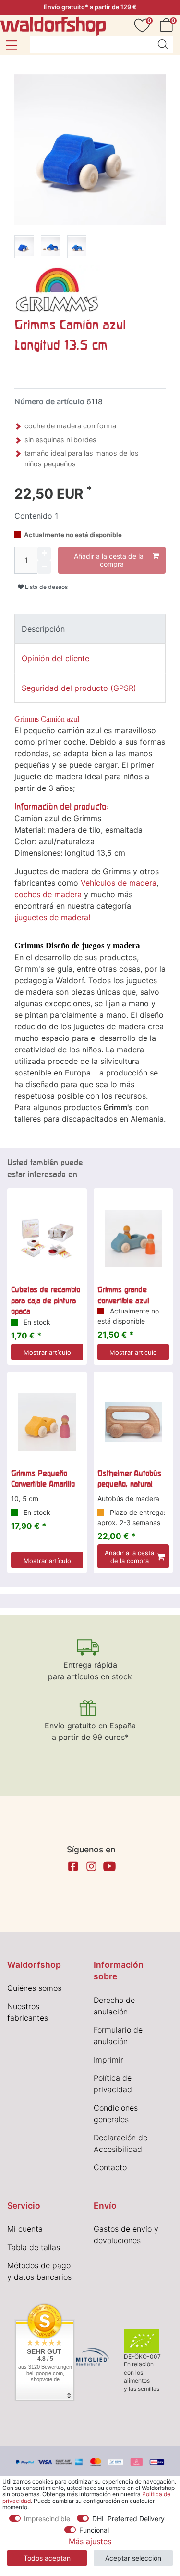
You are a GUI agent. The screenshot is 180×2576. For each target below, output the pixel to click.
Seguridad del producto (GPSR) (79, 688)
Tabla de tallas (34, 2247)
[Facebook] (73, 1866)
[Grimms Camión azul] (24, 248)
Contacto (110, 2167)
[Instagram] (91, 1866)
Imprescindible (47, 2519)
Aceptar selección (133, 2558)
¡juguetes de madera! (52, 917)
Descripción (43, 629)
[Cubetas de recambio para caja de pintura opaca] (47, 1239)
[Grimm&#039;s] (57, 288)
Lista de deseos (46, 587)
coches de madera (48, 894)
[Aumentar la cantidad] (44, 553)
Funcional (94, 2530)
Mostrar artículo (47, 1352)
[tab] (90, 629)
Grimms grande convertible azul (123, 1295)
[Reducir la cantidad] (44, 567)
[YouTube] (109, 1866)
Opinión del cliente (55, 658)
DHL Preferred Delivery (128, 2519)
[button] (11, 45)
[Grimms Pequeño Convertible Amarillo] (47, 1422)
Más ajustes (90, 2541)
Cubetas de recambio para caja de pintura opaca (46, 1300)
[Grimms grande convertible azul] (133, 1239)
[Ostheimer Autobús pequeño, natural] (133, 1422)
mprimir (109, 2060)
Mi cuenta (25, 2229)
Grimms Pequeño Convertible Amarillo (43, 1478)
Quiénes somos (34, 1988)
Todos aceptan (47, 2558)
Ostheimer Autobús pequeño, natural (129, 1478)
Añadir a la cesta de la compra (109, 560)
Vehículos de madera (119, 883)
